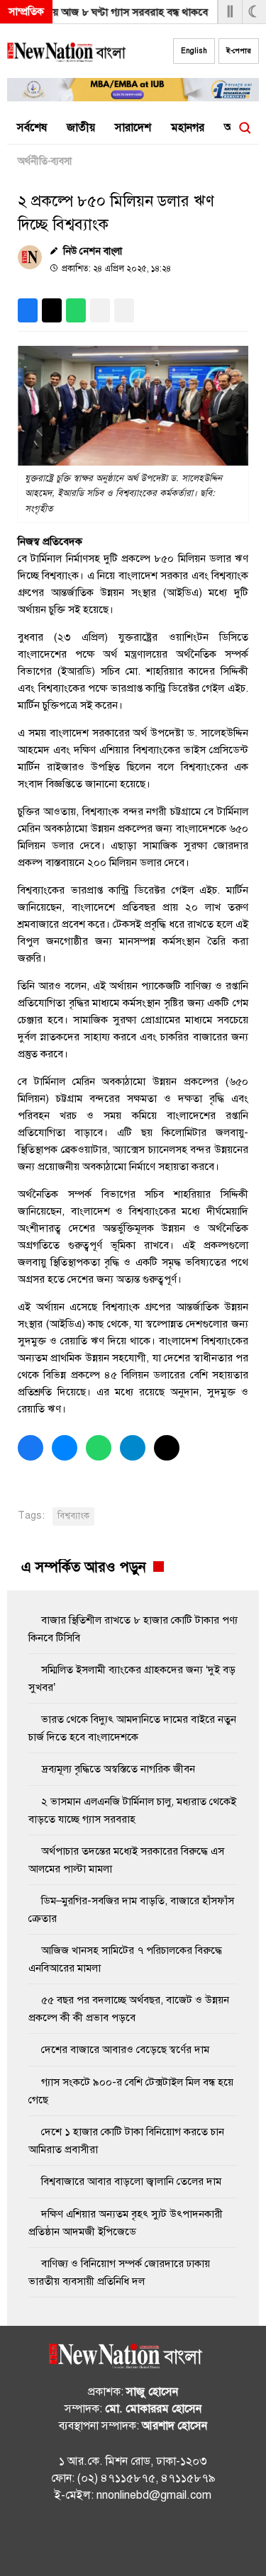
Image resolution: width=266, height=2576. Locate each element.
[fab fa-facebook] (105, 2541)
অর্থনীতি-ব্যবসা (45, 161)
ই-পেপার (239, 51)
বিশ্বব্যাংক (73, 1516)
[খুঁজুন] (245, 128)
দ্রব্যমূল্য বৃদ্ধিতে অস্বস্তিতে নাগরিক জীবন (118, 1769)
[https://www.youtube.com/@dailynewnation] (162, 2541)
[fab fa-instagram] (133, 2541)
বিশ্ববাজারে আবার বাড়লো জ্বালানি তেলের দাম (131, 2181)
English (194, 51)
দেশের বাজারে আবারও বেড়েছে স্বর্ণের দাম (125, 2049)
